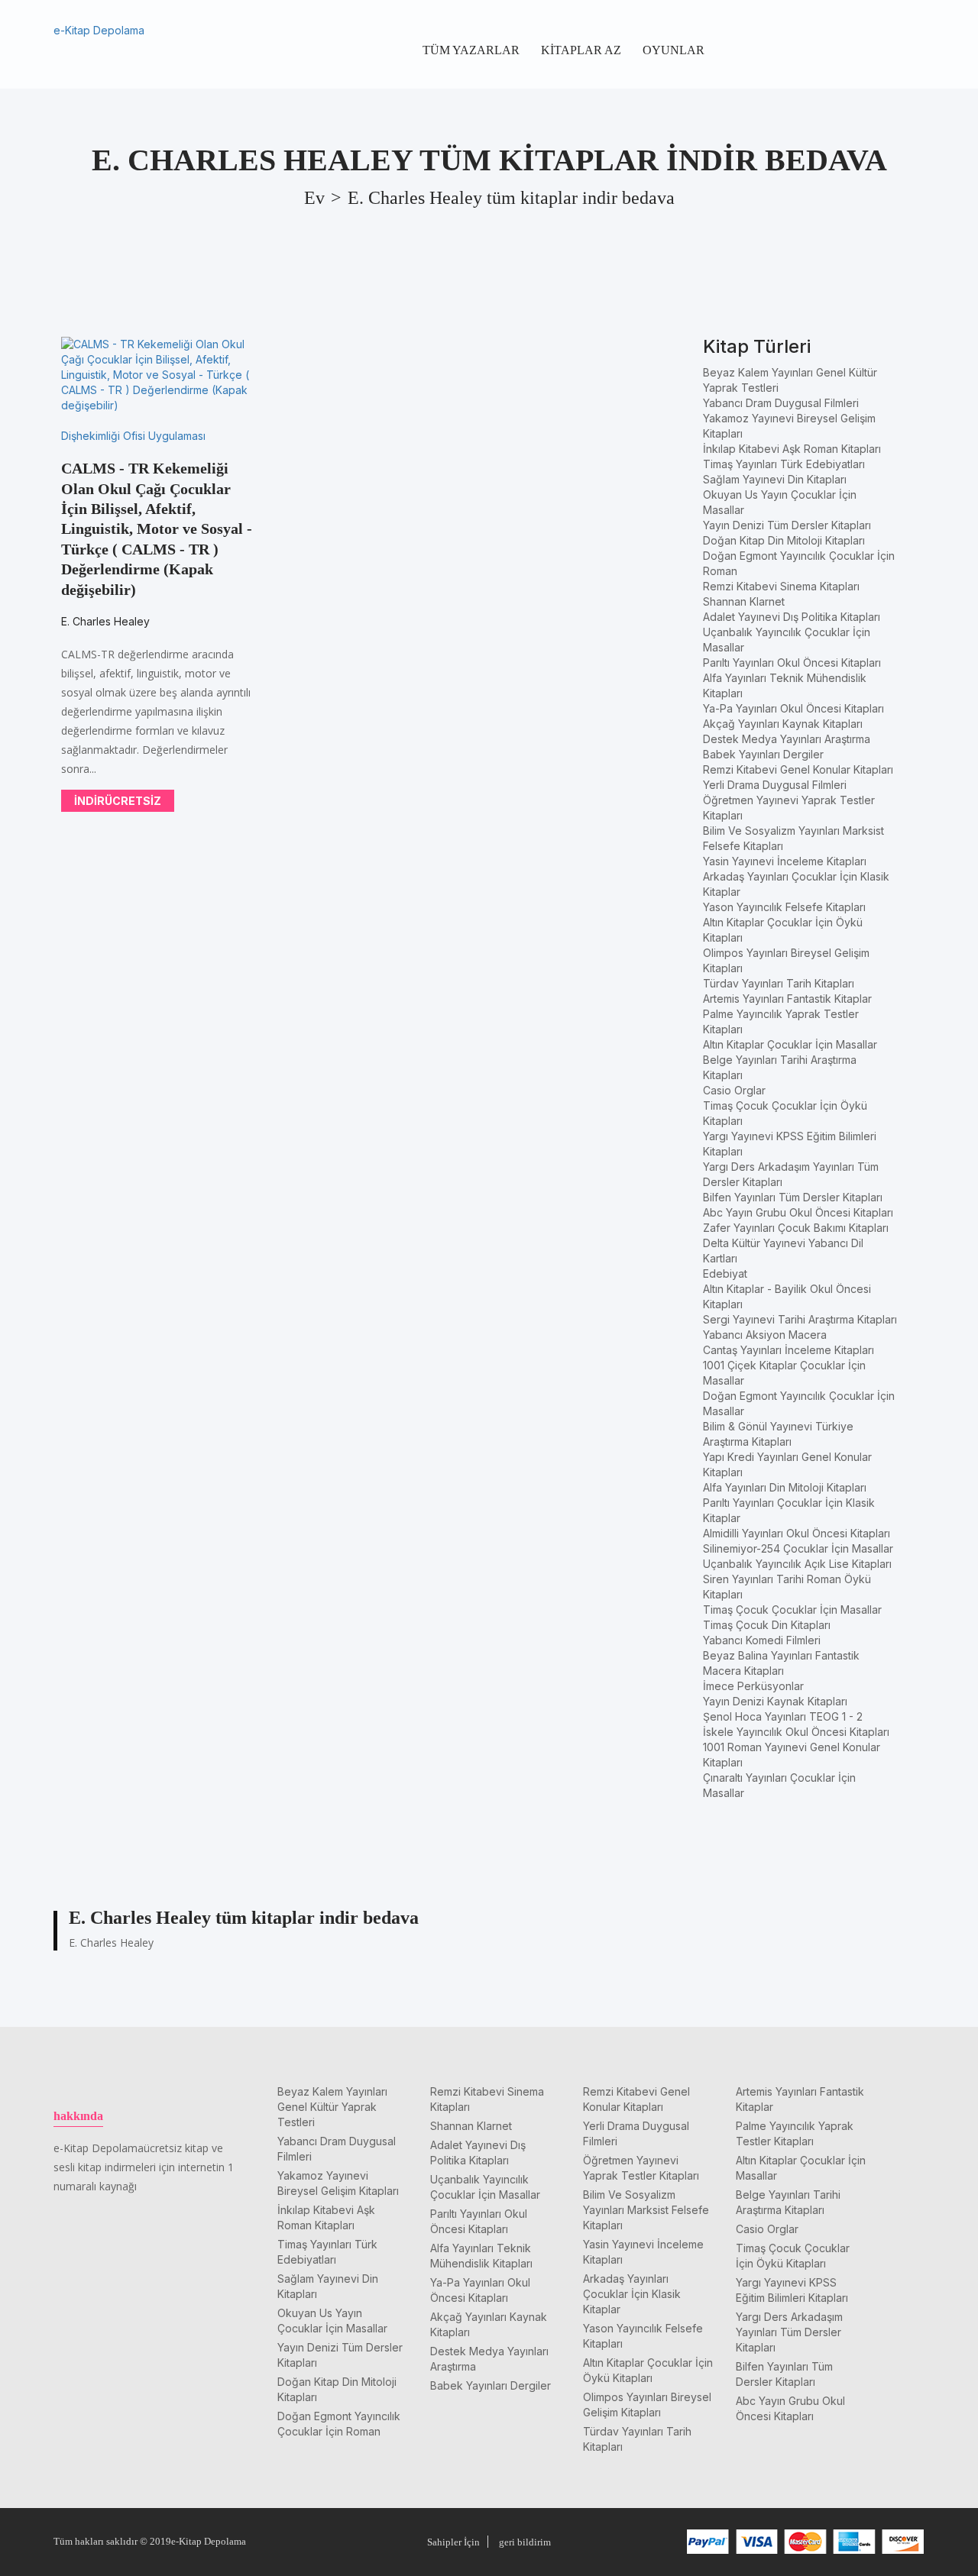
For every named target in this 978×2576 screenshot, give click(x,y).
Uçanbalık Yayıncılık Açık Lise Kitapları (797, 1564)
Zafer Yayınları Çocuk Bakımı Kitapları (796, 1228)
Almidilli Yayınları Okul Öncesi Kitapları (797, 1533)
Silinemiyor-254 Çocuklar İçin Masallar (798, 1548)
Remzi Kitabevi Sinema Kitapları (781, 586)
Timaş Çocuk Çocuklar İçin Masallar (792, 1610)
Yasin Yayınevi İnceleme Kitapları (785, 861)
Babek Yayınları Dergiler (763, 754)
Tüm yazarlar (471, 50)
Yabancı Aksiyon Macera (765, 1335)
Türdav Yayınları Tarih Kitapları (779, 983)
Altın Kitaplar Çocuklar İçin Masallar (790, 1044)
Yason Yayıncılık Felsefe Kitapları (784, 907)
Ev (314, 198)
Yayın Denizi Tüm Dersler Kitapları (787, 525)
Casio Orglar (734, 1090)
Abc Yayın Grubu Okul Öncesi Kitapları (798, 1212)
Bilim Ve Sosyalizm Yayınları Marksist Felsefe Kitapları (646, 2210)
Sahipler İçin (453, 2542)
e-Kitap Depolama (99, 30)
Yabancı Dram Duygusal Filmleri (781, 403)
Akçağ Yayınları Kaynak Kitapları (783, 724)
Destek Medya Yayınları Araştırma (787, 739)
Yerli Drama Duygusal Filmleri (775, 785)
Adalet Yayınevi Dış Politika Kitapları (792, 617)
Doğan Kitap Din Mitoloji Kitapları (784, 540)
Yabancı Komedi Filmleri (762, 1640)
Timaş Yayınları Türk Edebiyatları (784, 464)
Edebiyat (725, 1273)
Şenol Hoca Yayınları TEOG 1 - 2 (783, 1716)
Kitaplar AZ (581, 50)
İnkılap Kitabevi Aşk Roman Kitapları (792, 449)
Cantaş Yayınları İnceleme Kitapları (789, 1350)
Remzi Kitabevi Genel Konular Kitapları (798, 769)
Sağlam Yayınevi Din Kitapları (775, 479)
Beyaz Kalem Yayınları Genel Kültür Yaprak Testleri (332, 2107)
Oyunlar (674, 50)
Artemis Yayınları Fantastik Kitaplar (787, 999)
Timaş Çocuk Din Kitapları (767, 1625)
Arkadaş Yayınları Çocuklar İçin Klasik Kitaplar (632, 2294)
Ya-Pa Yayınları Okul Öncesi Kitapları (793, 708)
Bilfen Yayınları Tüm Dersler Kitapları (793, 1197)
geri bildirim (525, 2542)
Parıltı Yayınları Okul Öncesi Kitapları (792, 663)
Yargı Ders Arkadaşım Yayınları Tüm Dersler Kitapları (789, 2332)
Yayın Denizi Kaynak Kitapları (775, 1701)
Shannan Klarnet (744, 601)
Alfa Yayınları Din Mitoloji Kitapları (785, 1487)
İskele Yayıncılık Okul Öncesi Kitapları (796, 1732)
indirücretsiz (118, 801)
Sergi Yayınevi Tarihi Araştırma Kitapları (800, 1319)
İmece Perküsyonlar (753, 1686)
